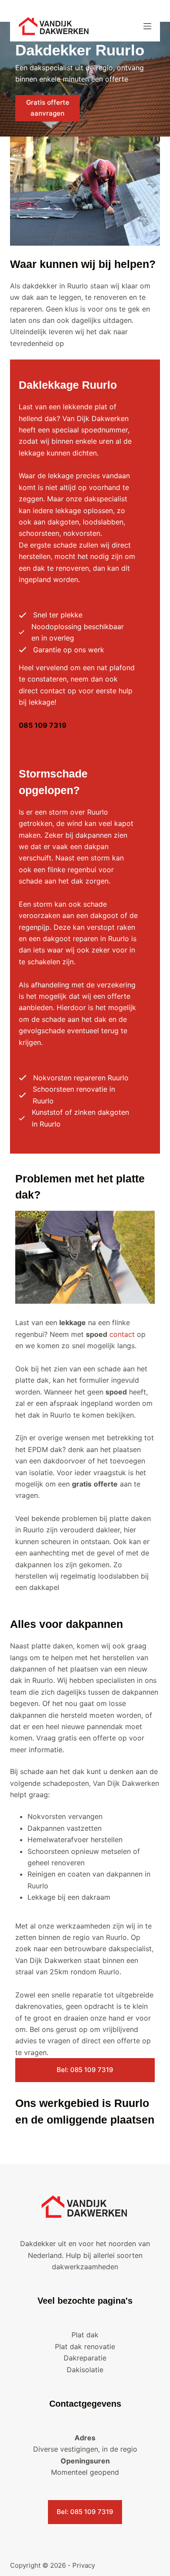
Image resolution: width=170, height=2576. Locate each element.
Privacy (84, 2565)
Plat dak (85, 2335)
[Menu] (147, 26)
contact (122, 1334)
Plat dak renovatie (85, 2346)
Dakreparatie (85, 2358)
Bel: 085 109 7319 (85, 2070)
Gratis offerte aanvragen (48, 108)
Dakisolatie (85, 2370)
